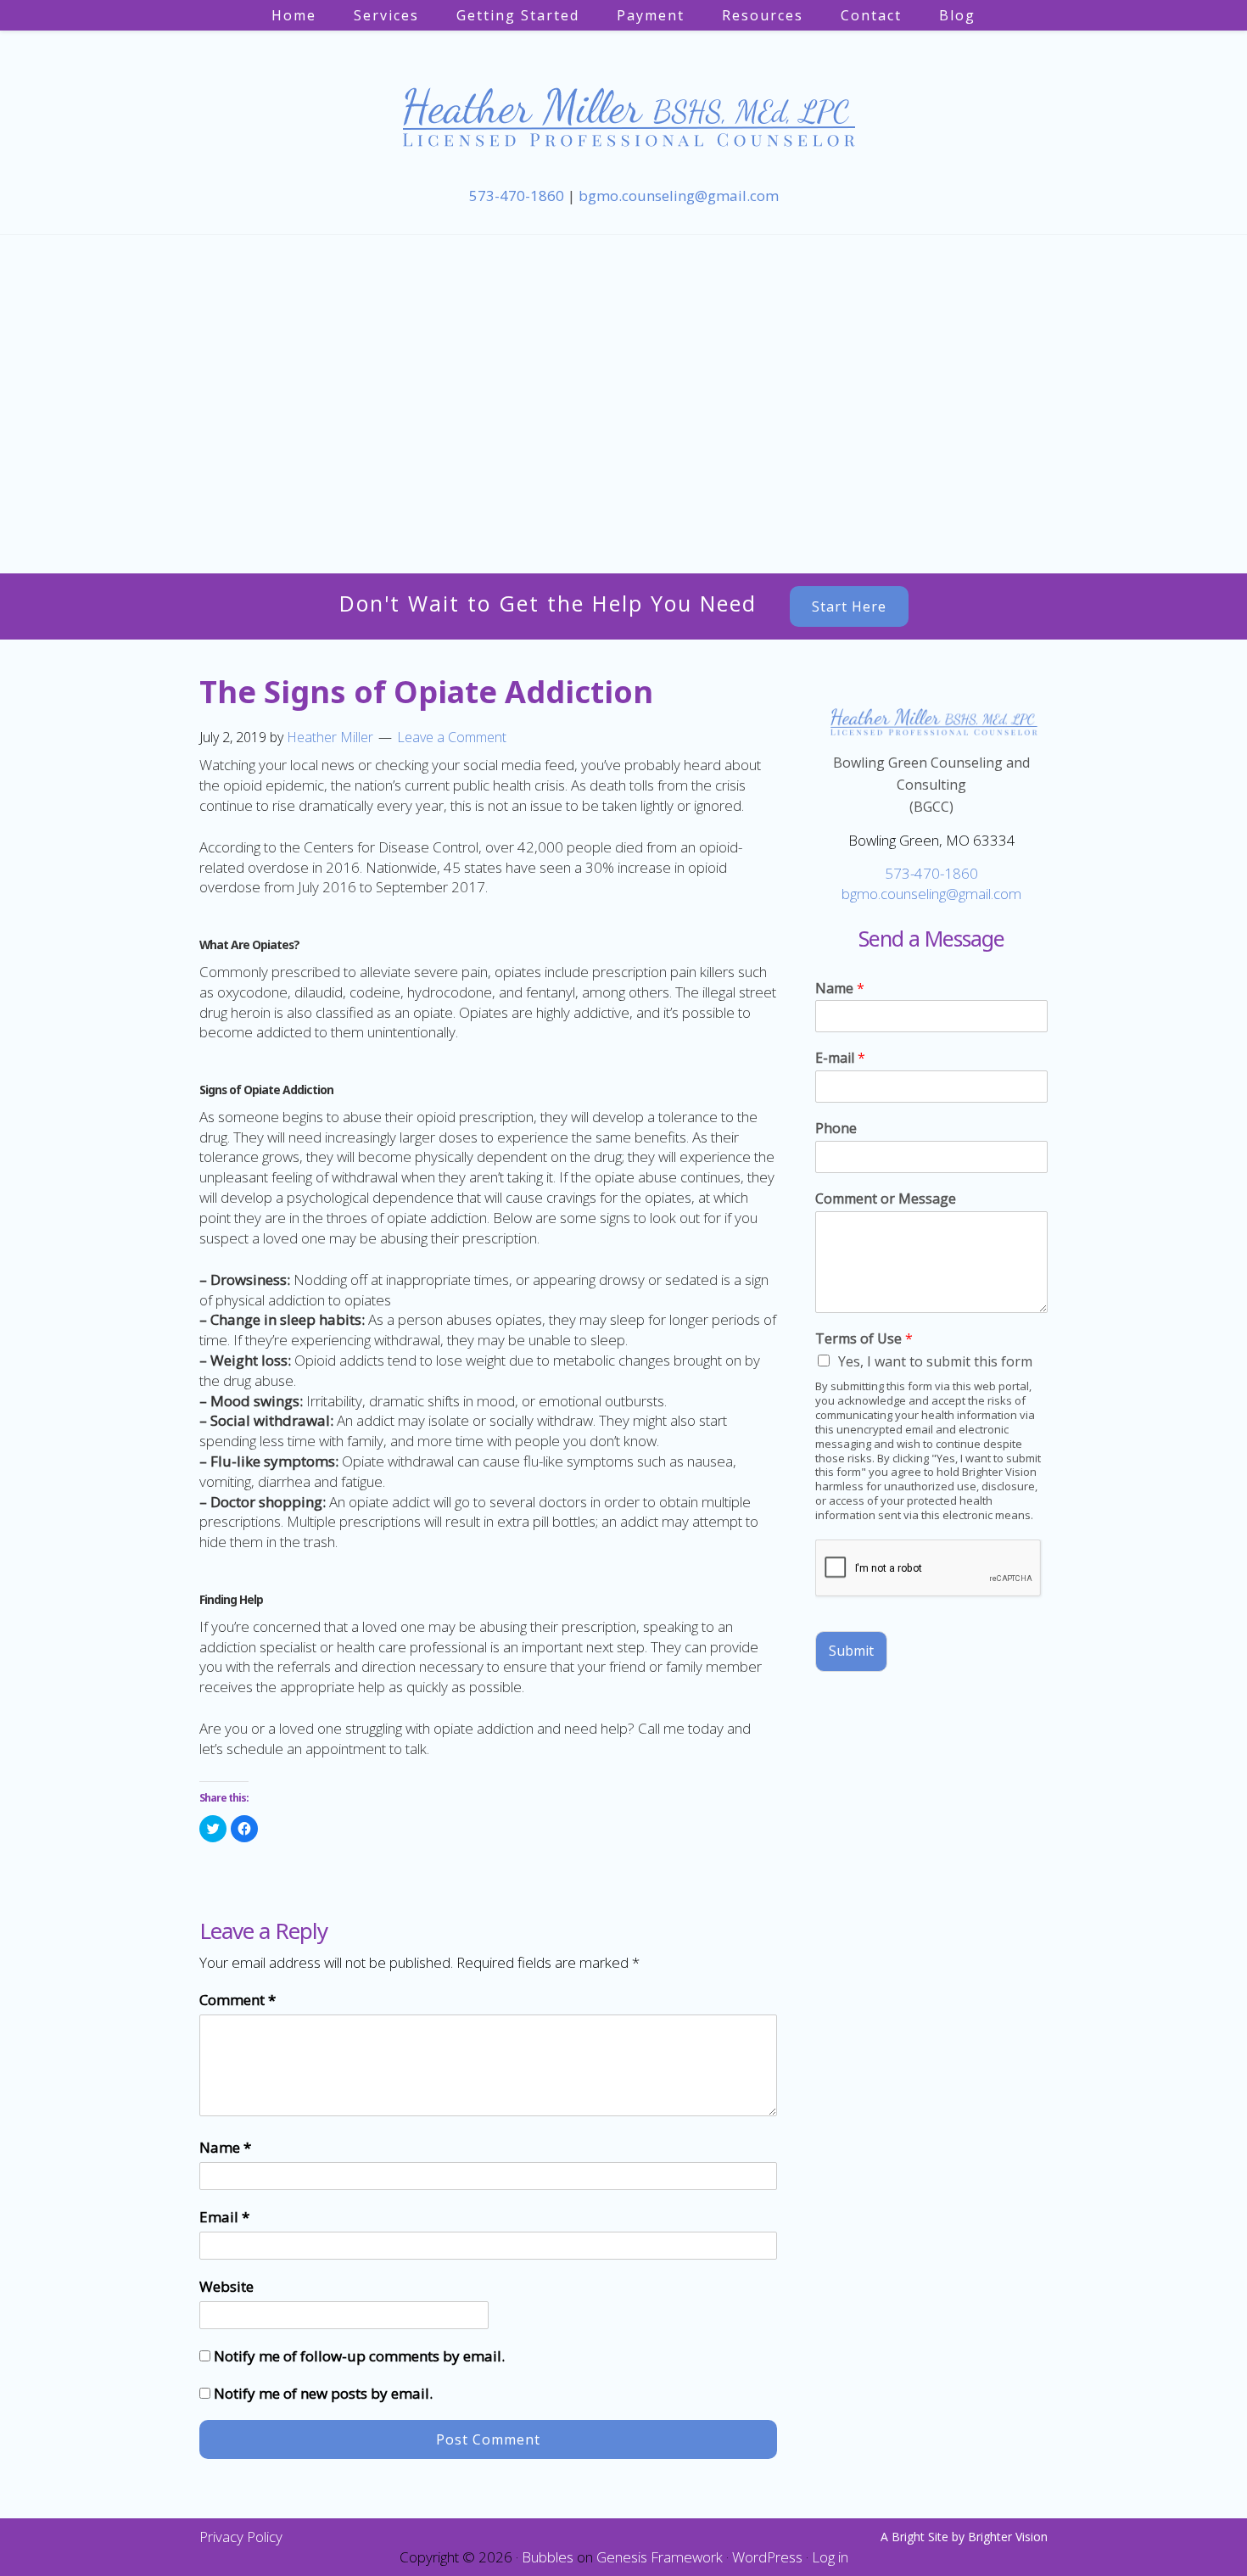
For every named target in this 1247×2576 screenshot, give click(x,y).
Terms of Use (864, 1339)
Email (224, 2217)
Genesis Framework (660, 2557)
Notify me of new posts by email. (323, 2393)
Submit (851, 1651)
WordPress (767, 2557)
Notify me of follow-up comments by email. (359, 2356)
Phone (836, 1129)
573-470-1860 (517, 196)
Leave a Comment (452, 737)
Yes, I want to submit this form (935, 1361)
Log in (830, 2557)
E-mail (840, 1058)
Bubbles (548, 2557)
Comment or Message (886, 1199)
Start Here (849, 606)
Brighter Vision (1008, 2537)
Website (226, 2286)
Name (225, 2147)
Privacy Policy (241, 2537)
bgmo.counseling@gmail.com (679, 196)
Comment (238, 2000)
